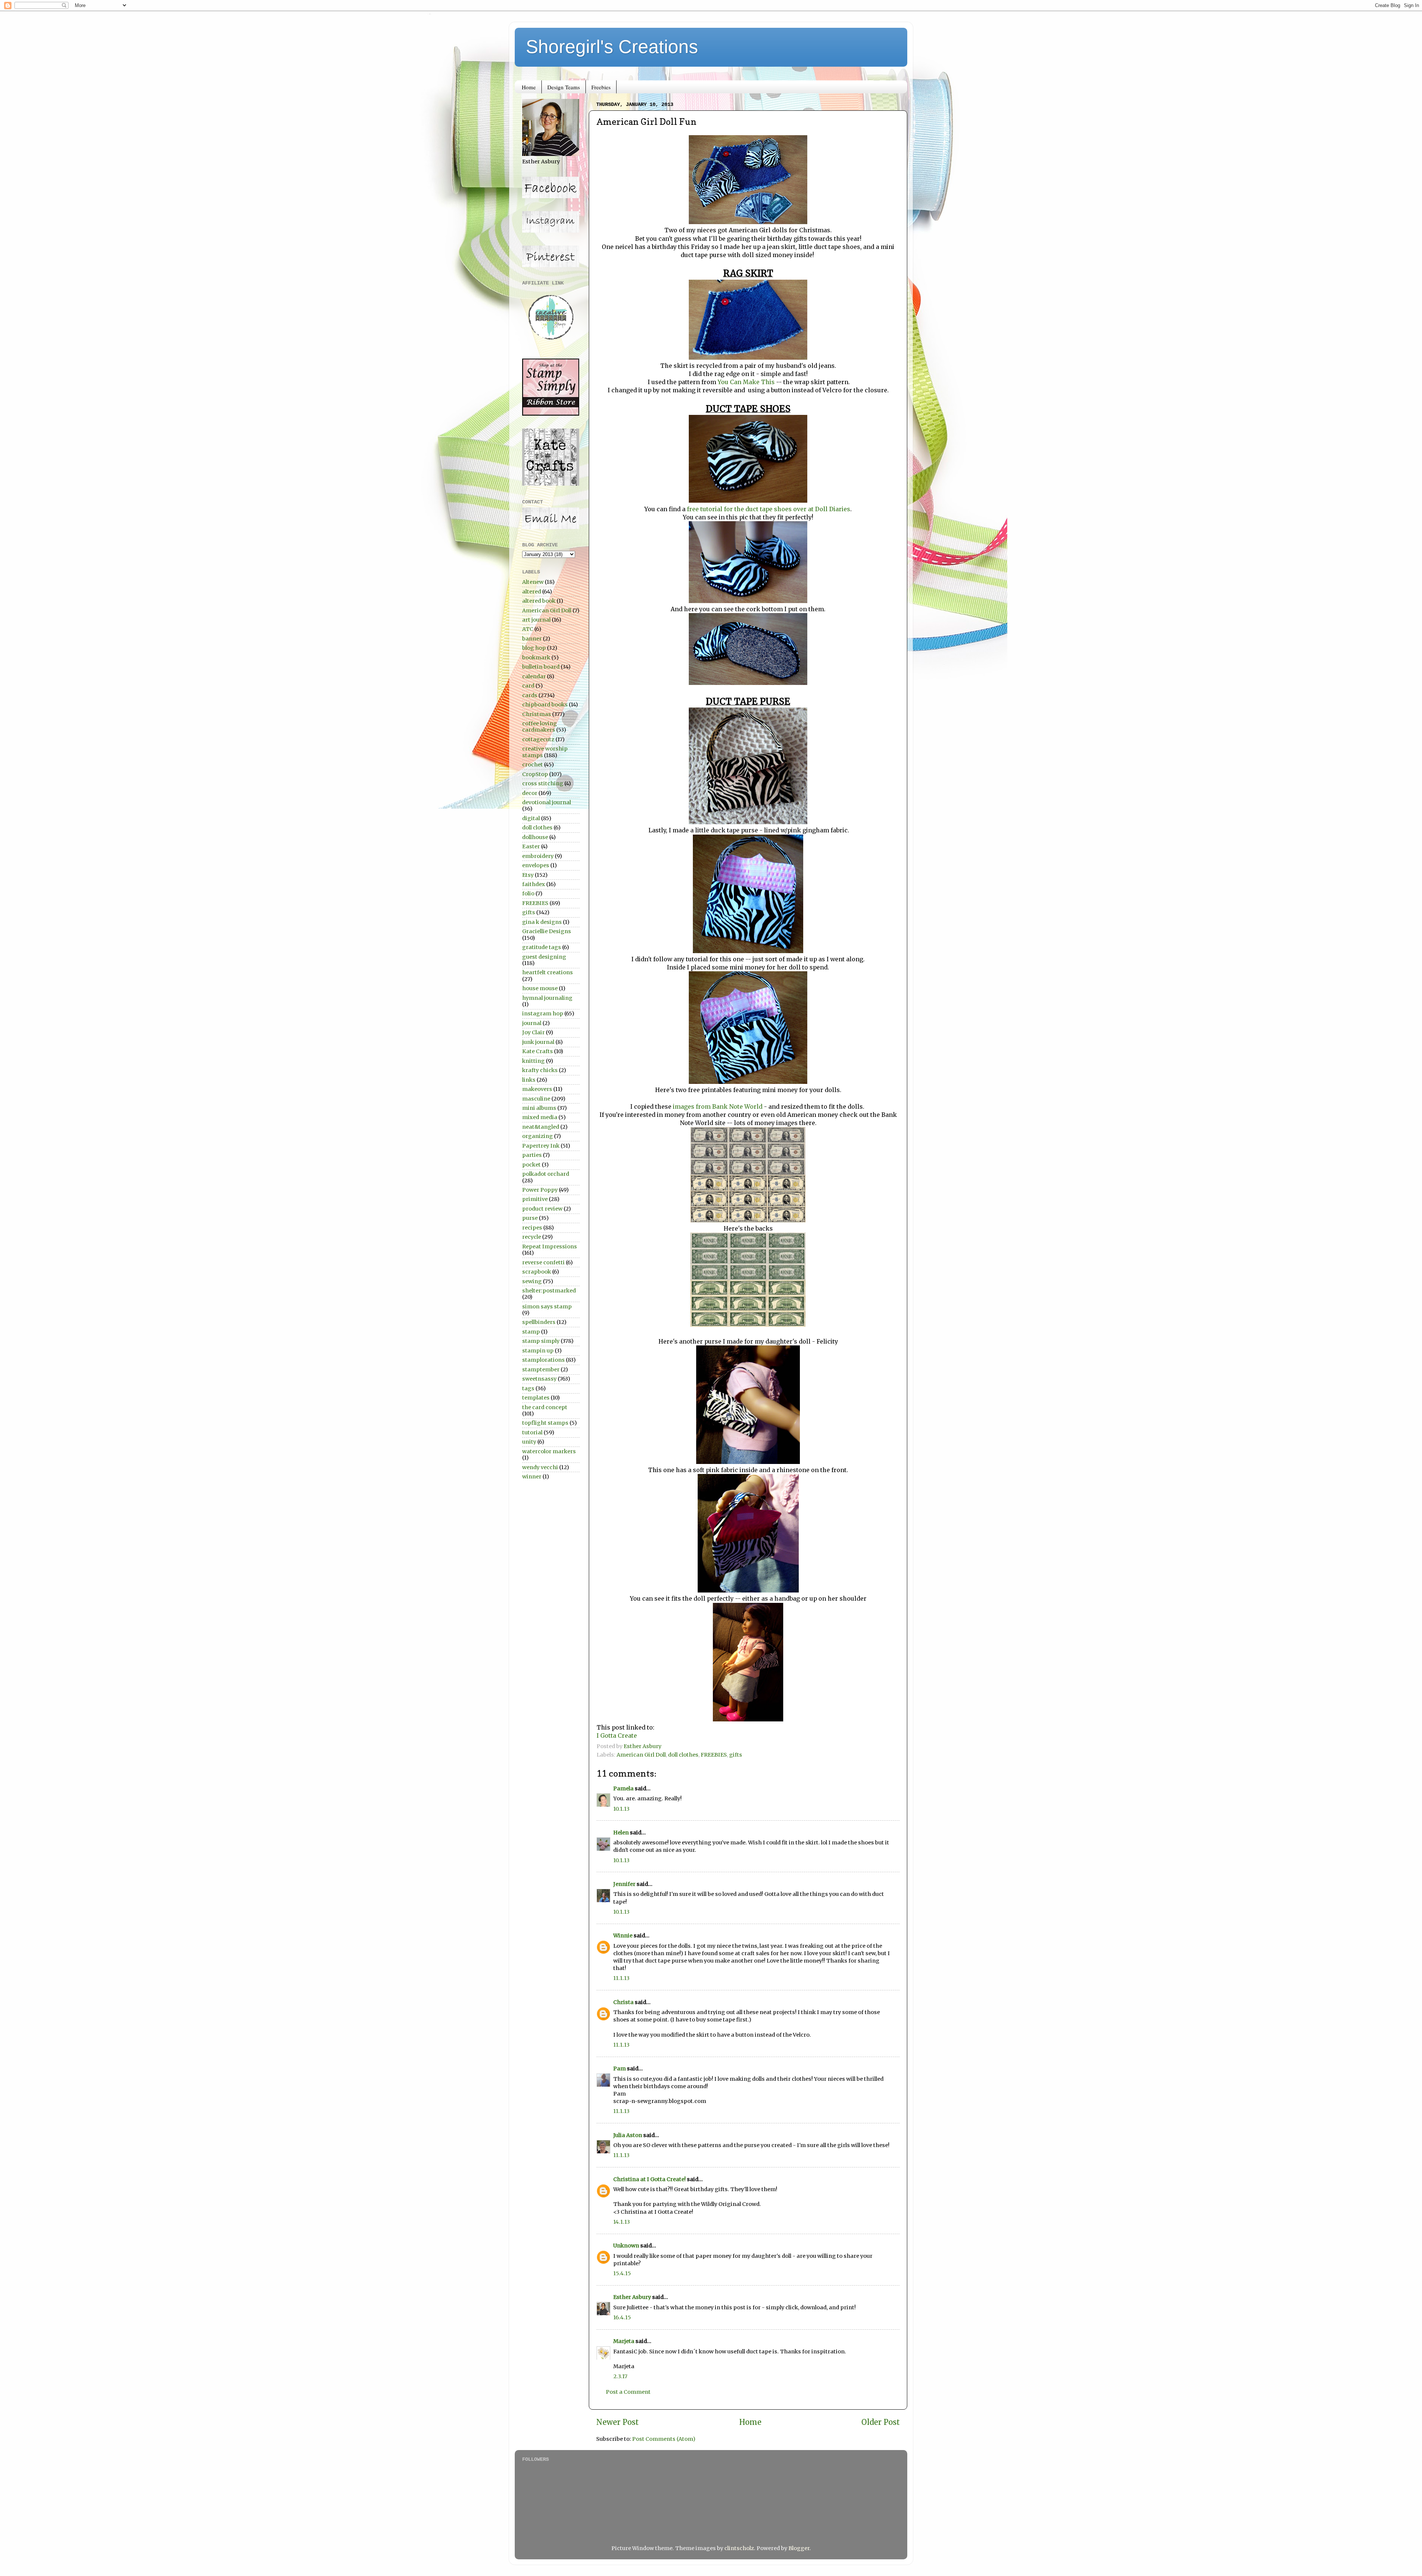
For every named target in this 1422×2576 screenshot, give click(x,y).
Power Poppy (540, 1190)
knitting (533, 1061)
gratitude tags (542, 947)
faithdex (534, 884)
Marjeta (624, 2341)
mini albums (539, 1108)
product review (542, 1209)
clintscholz (739, 2548)
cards (530, 695)
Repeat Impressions (550, 1247)
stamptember (541, 1369)
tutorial (532, 1432)
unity (529, 1442)
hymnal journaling (547, 998)
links (529, 1080)
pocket (531, 1165)
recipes (532, 1228)
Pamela (623, 1788)
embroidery (538, 856)
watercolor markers (549, 1451)
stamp (531, 1332)
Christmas (537, 714)
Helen (621, 1833)
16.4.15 (622, 2317)
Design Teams (564, 87)
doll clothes (683, 1755)
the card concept (545, 1407)
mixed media (540, 1117)
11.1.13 (621, 1978)
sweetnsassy (539, 1379)
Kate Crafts (538, 1051)
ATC (528, 629)
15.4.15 (622, 2273)
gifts (736, 1755)
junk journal (538, 1042)
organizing (538, 1136)
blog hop (534, 648)
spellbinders (539, 1322)
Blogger (799, 2548)
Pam (620, 2069)
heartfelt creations (548, 972)
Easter (531, 846)
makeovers (537, 1089)
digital (531, 818)
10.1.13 (621, 1809)
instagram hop (543, 1014)
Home (529, 87)
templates (536, 1398)
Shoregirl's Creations (612, 47)
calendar (534, 676)
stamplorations (543, 1360)
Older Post (881, 2422)
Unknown (626, 2246)
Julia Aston (628, 2135)
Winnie (623, 1936)
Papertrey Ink (541, 1146)
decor (530, 793)
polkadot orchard (546, 1174)
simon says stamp (547, 1307)
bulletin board (541, 667)
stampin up (538, 1351)
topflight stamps (545, 1423)
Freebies (601, 87)
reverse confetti (543, 1262)
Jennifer (624, 1884)
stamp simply (541, 1341)
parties (532, 1155)
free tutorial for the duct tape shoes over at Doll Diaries (769, 509)
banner (532, 639)
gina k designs (542, 922)
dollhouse (535, 837)
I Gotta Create (617, 1735)
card (528, 686)
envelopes (536, 865)
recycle (532, 1237)
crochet (533, 765)
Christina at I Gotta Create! (650, 2179)
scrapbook (537, 1272)
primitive (535, 1199)
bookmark (536, 658)
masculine (536, 1099)
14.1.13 (622, 2222)
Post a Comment (628, 2392)
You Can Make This (746, 382)
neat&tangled (541, 1127)
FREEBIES (714, 1755)
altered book (539, 601)
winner (532, 1477)
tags (528, 1388)
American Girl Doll (641, 1755)
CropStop (535, 774)
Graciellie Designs (547, 931)
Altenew (533, 582)
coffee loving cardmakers (540, 727)
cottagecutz (538, 739)
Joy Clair (533, 1032)
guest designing (544, 957)
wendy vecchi (540, 1467)
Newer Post (617, 2422)
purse (530, 1218)
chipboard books (545, 705)
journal (532, 1023)
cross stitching (543, 783)
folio (528, 893)
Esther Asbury (632, 2297)
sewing (532, 1281)
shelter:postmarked (549, 1291)
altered (532, 592)
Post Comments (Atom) (664, 2439)
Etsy (528, 875)
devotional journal (547, 802)
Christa (623, 2002)
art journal (536, 620)
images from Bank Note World (718, 1106)
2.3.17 (620, 2376)
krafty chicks (540, 1070)
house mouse (540, 988)
